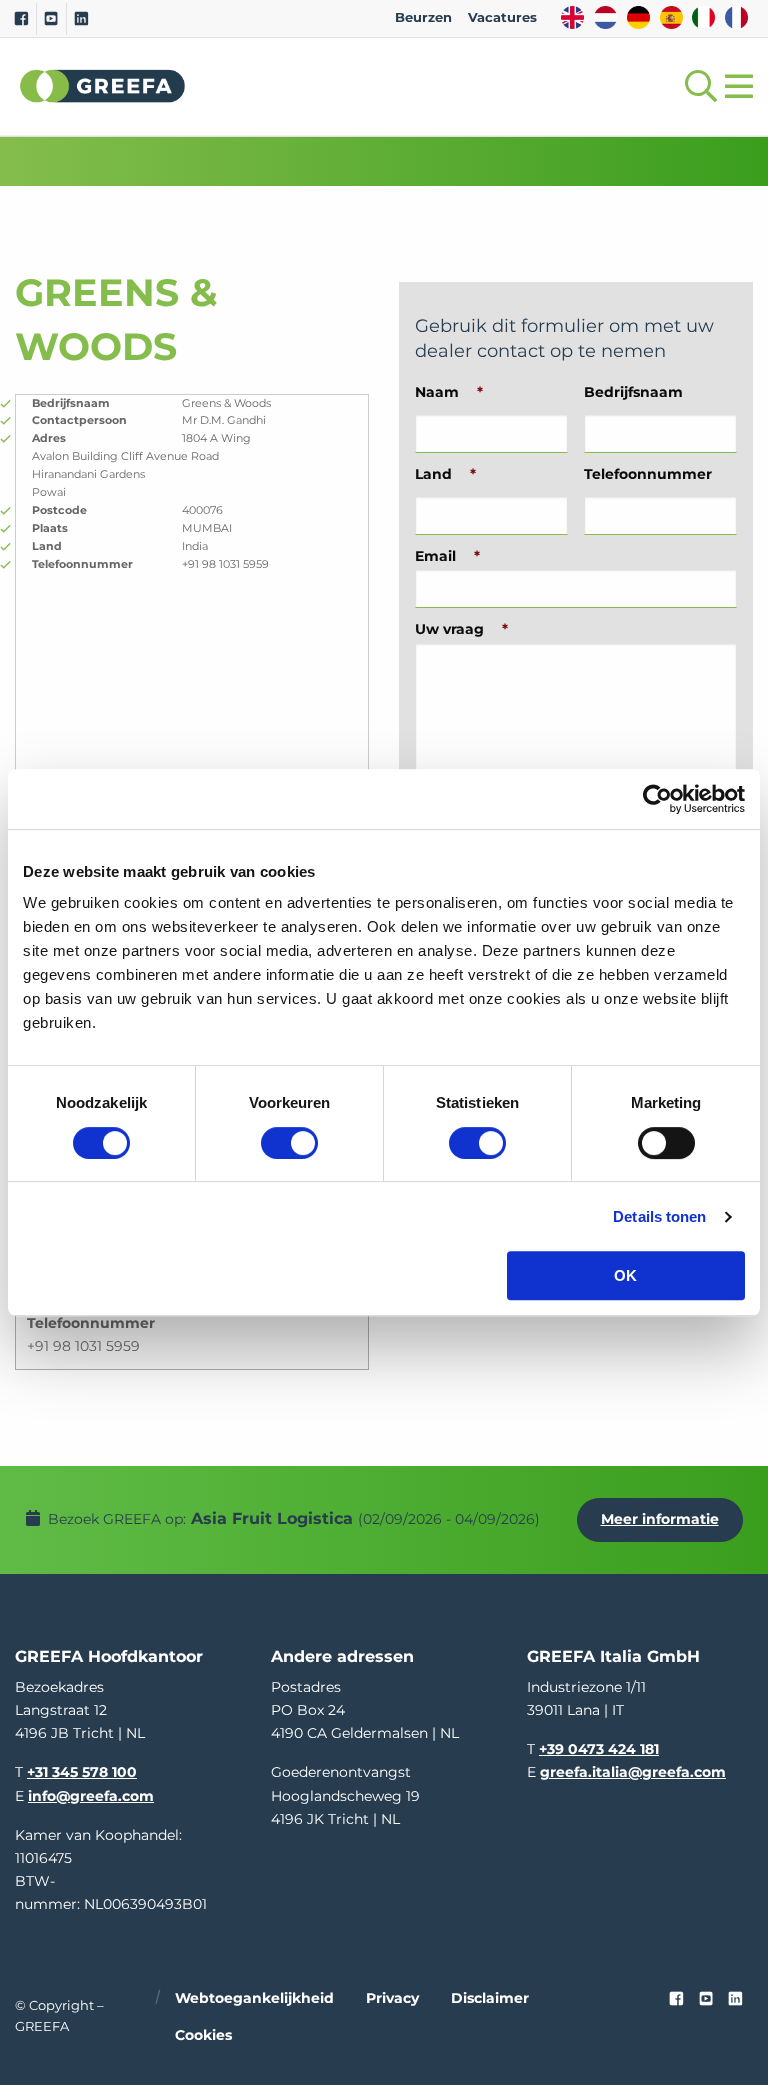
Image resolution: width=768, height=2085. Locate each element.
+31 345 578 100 (82, 1772)
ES (671, 17)
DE (638, 17)
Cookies (203, 2035)
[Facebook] (21, 19)
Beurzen (423, 17)
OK (625, 1275)
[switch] (289, 1143)
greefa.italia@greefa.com (633, 1772)
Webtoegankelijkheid (254, 1998)
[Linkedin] (81, 19)
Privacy (392, 1998)
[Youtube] (51, 19)
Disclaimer (490, 1998)
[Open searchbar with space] (697, 86)
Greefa (103, 86)
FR (736, 17)
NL (605, 17)
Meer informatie (660, 1519)
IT (703, 17)
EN (572, 17)
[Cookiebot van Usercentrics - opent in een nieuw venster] (657, 799)
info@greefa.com (91, 1796)
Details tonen (659, 1216)
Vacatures (502, 17)
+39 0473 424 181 (599, 1749)
